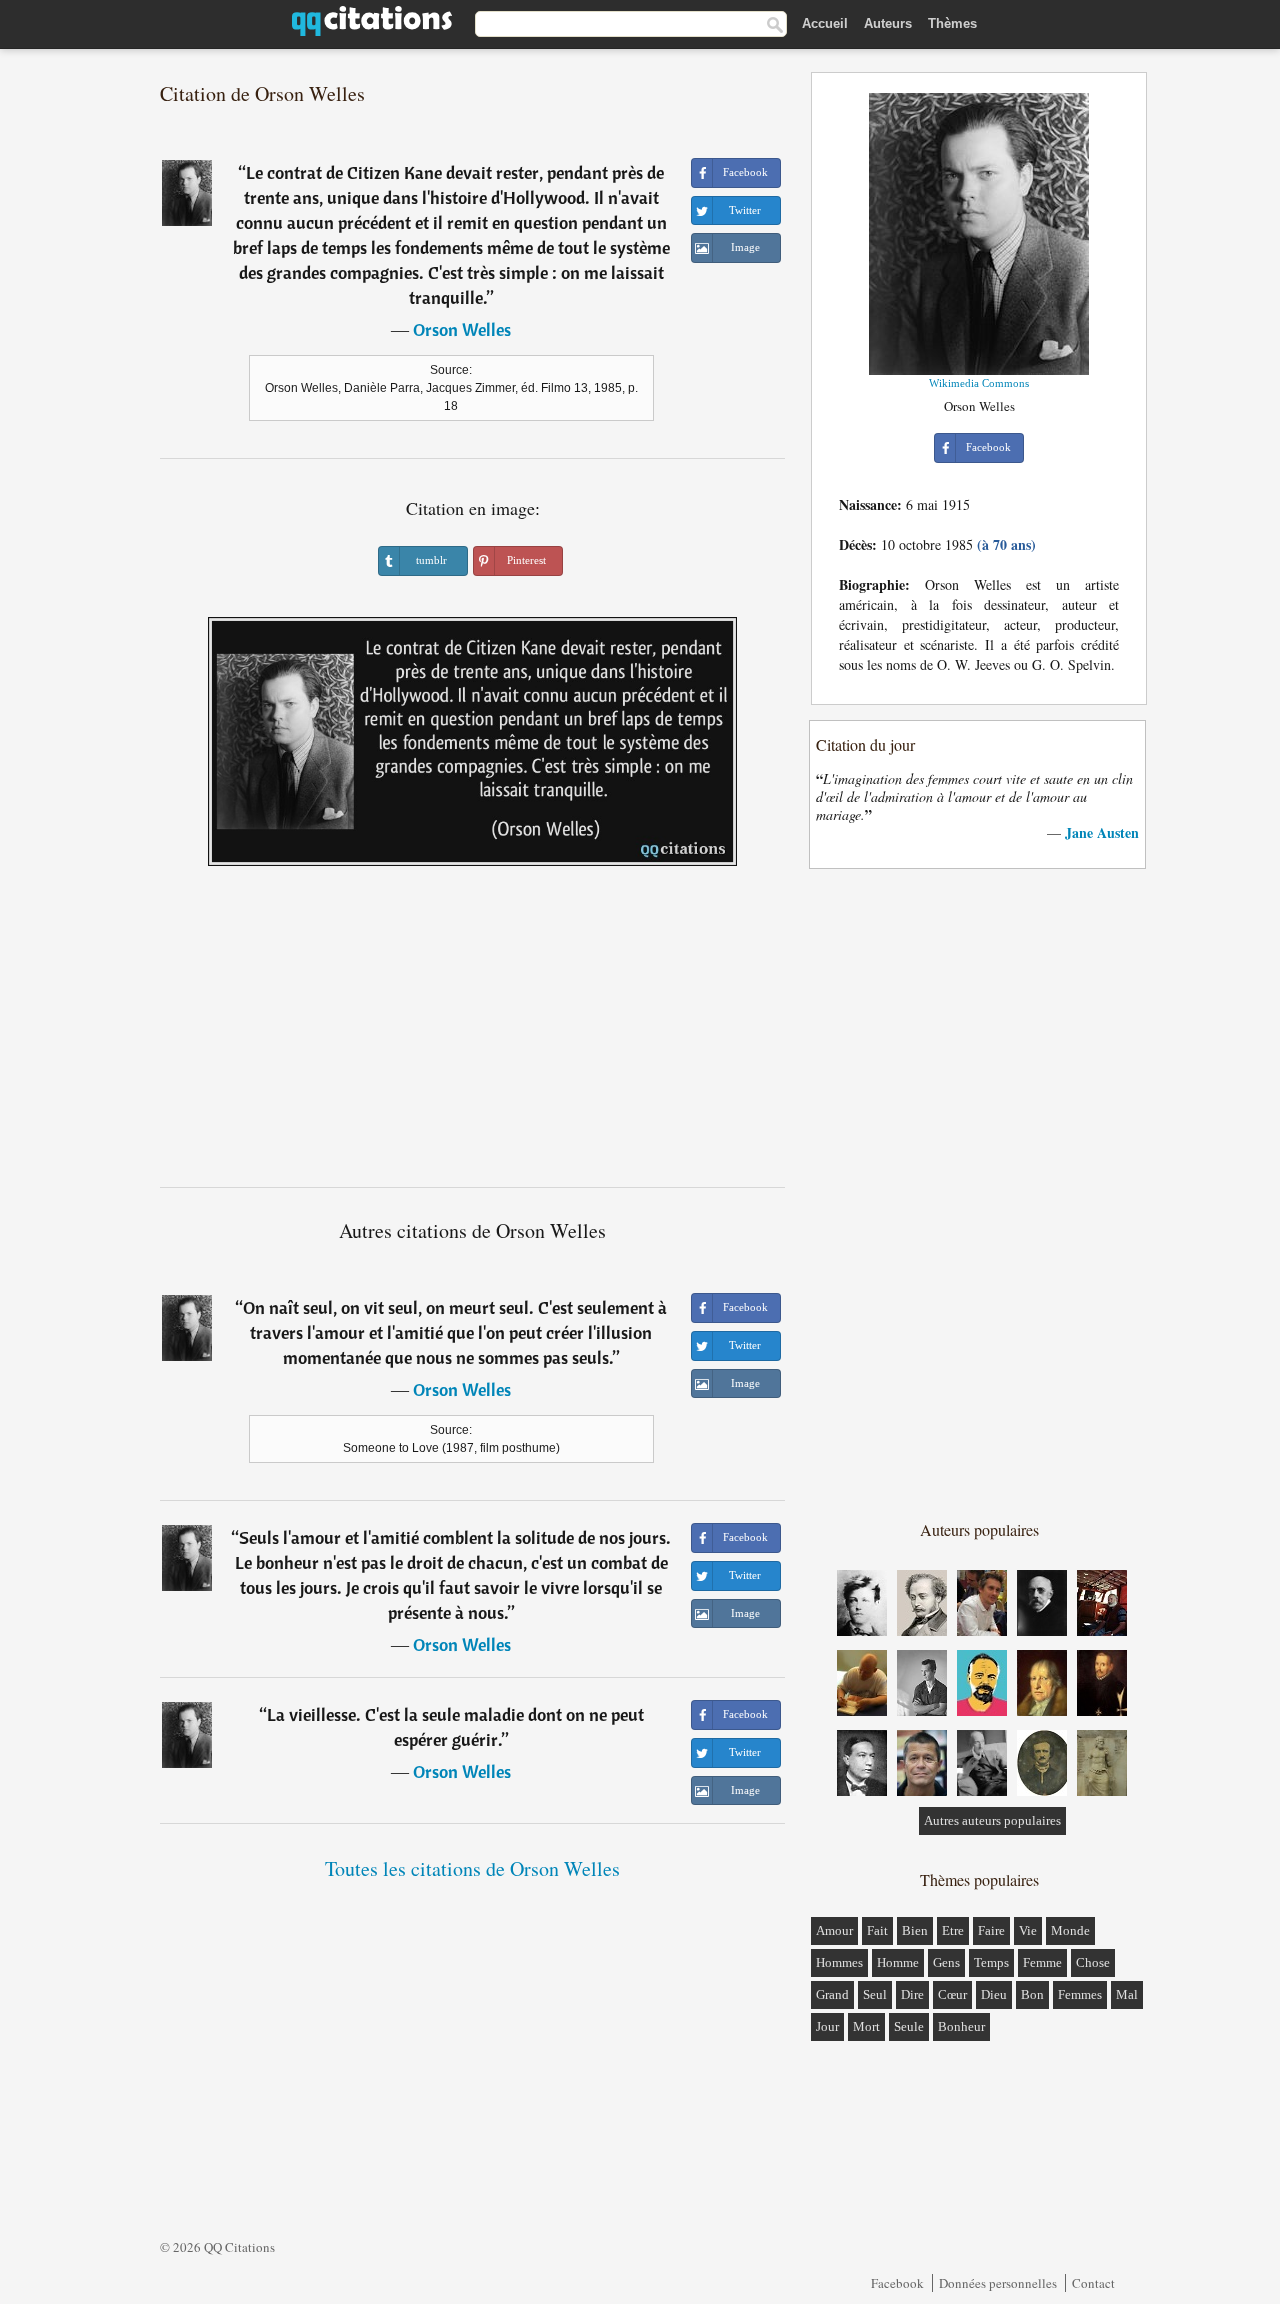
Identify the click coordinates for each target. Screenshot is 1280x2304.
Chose (1093, 1962)
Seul (875, 1994)
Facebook (897, 2283)
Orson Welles (462, 329)
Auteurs (888, 23)
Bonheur (961, 2026)
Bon (1032, 1994)
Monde (1070, 1930)
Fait (877, 1930)
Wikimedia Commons (979, 383)
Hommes (839, 1962)
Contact (1093, 2283)
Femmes (1080, 1994)
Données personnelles (998, 2283)
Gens (946, 1962)
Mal (1127, 1994)
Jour (827, 2026)
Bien (915, 1930)
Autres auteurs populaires (992, 1820)
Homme (898, 1962)
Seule (909, 2026)
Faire (991, 1930)
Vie (1028, 1930)
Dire (912, 1994)
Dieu (994, 1994)
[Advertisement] (473, 1034)
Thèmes (952, 23)
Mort (866, 2026)
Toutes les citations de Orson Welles (472, 1868)
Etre (953, 1930)
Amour (834, 1930)
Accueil (825, 23)
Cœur (952, 1994)
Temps (991, 1962)
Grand (832, 1994)
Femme (1042, 1962)
